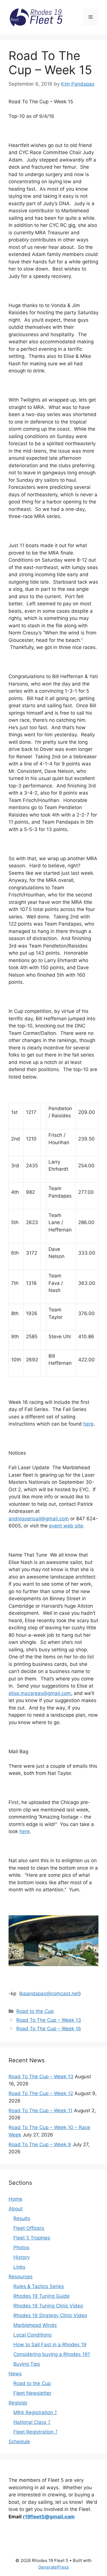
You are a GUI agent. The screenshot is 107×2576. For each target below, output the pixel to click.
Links (19, 2267)
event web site (66, 1526)
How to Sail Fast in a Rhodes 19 (50, 2345)
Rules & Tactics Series (39, 2286)
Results (22, 2218)
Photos (21, 2248)
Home (15, 2199)
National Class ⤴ (32, 2422)
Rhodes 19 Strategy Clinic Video (50, 2315)
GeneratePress (53, 2567)
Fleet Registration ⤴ (36, 2432)
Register (18, 2403)
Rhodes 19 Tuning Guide (42, 2296)
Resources (21, 2277)
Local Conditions (33, 2335)
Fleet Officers (29, 2228)
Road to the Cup (35, 2011)
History (22, 2257)
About (16, 2209)
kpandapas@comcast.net (50, 1994)
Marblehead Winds (35, 2325)
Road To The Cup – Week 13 (49, 2020)
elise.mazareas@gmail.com (40, 1693)
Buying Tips (27, 2364)
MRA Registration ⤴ (35, 2412)
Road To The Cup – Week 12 (41, 2093)
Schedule (19, 2442)
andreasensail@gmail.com (39, 1519)
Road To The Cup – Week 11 (41, 2111)
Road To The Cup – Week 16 (49, 2029)
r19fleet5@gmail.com (49, 2517)
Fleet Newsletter (32, 2393)
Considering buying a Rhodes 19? (52, 2354)
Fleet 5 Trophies (32, 2238)
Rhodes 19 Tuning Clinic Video (48, 2306)
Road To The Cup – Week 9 (40, 2144)
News (15, 2374)
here (88, 1424)
